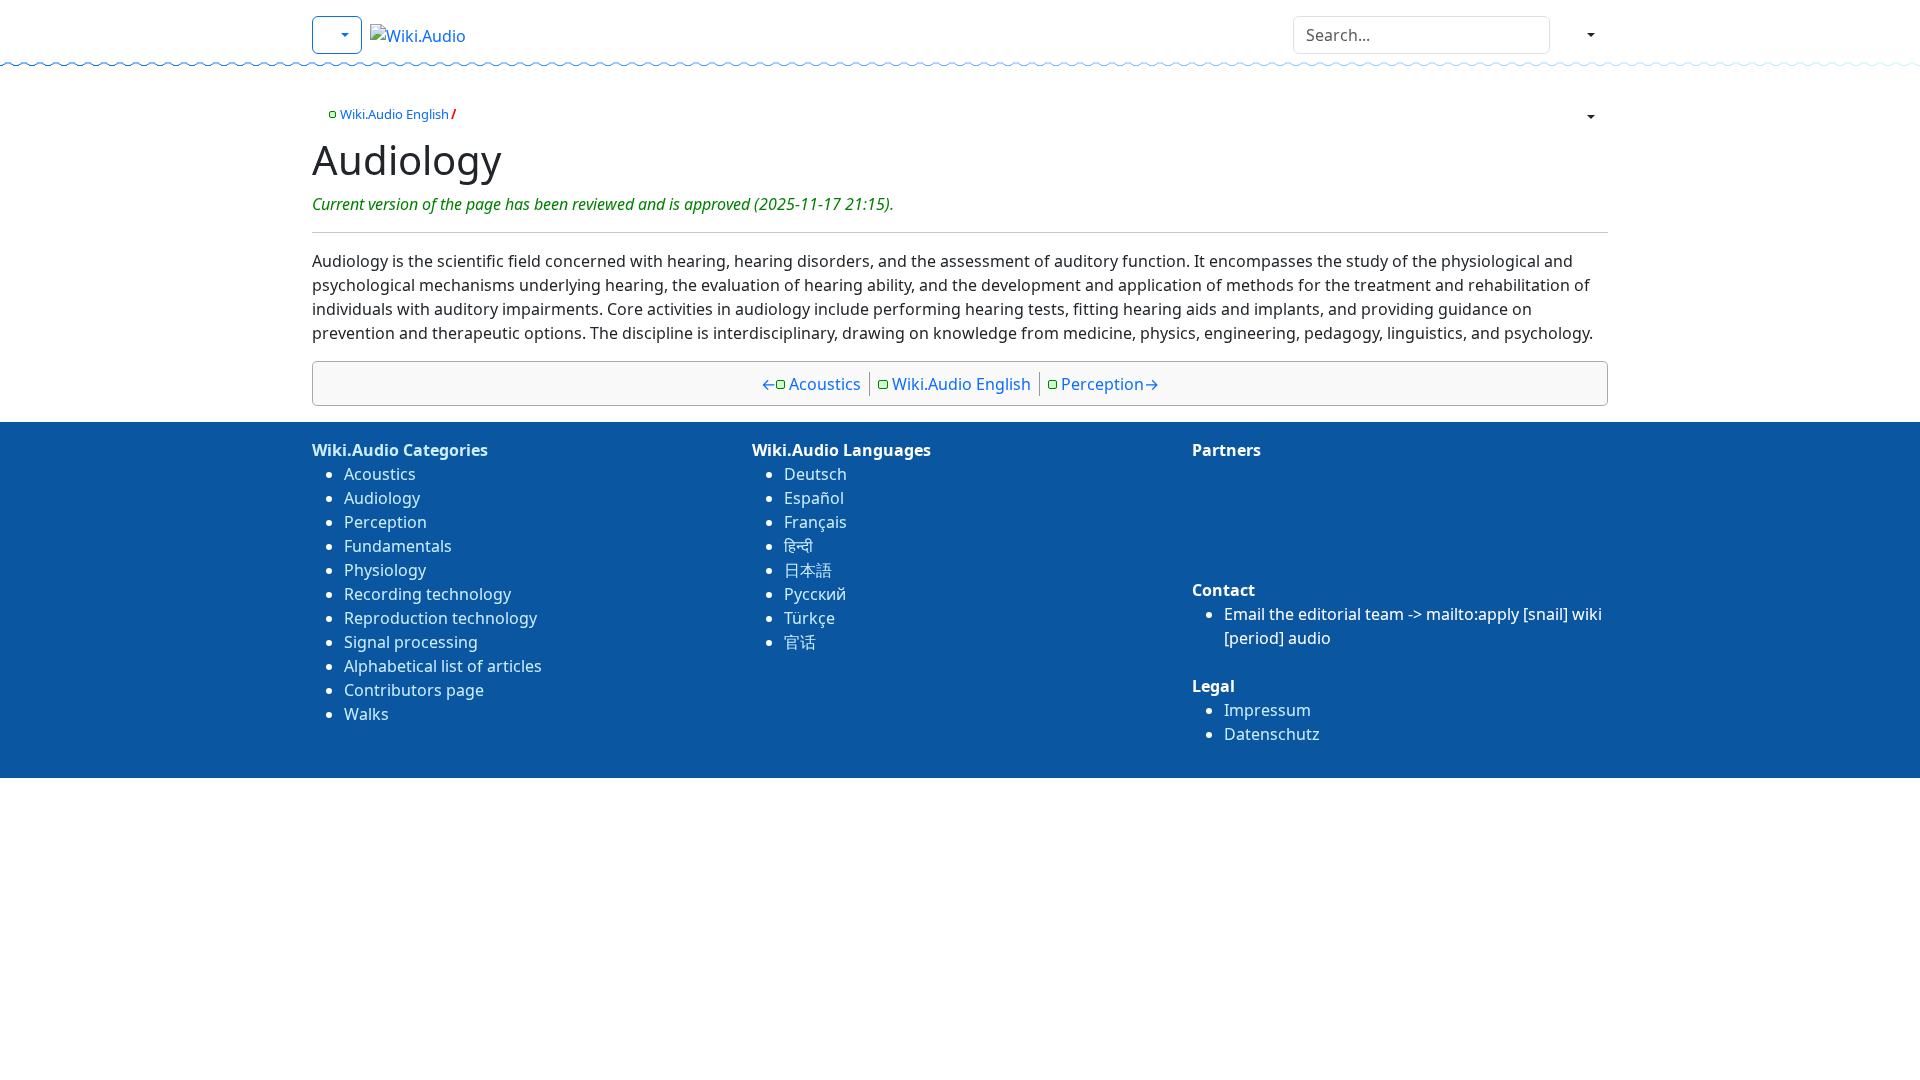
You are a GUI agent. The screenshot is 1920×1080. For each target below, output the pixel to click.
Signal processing (411, 642)
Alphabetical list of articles (443, 666)
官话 (800, 642)
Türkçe (809, 618)
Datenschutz (1272, 734)
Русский (815, 594)
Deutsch (815, 474)
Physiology (385, 570)
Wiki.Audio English (394, 114)
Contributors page (414, 690)
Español (814, 498)
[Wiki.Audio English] (337, 35)
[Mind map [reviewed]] (317, 114)
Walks (366, 714)
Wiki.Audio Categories (400, 450)
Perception (1102, 384)
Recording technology (427, 594)
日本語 (808, 570)
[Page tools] (1583, 117)
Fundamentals (398, 546)
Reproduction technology (440, 618)
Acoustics (825, 384)
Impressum (1267, 710)
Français (815, 522)
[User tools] (1583, 35)
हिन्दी (798, 546)
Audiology (382, 498)
